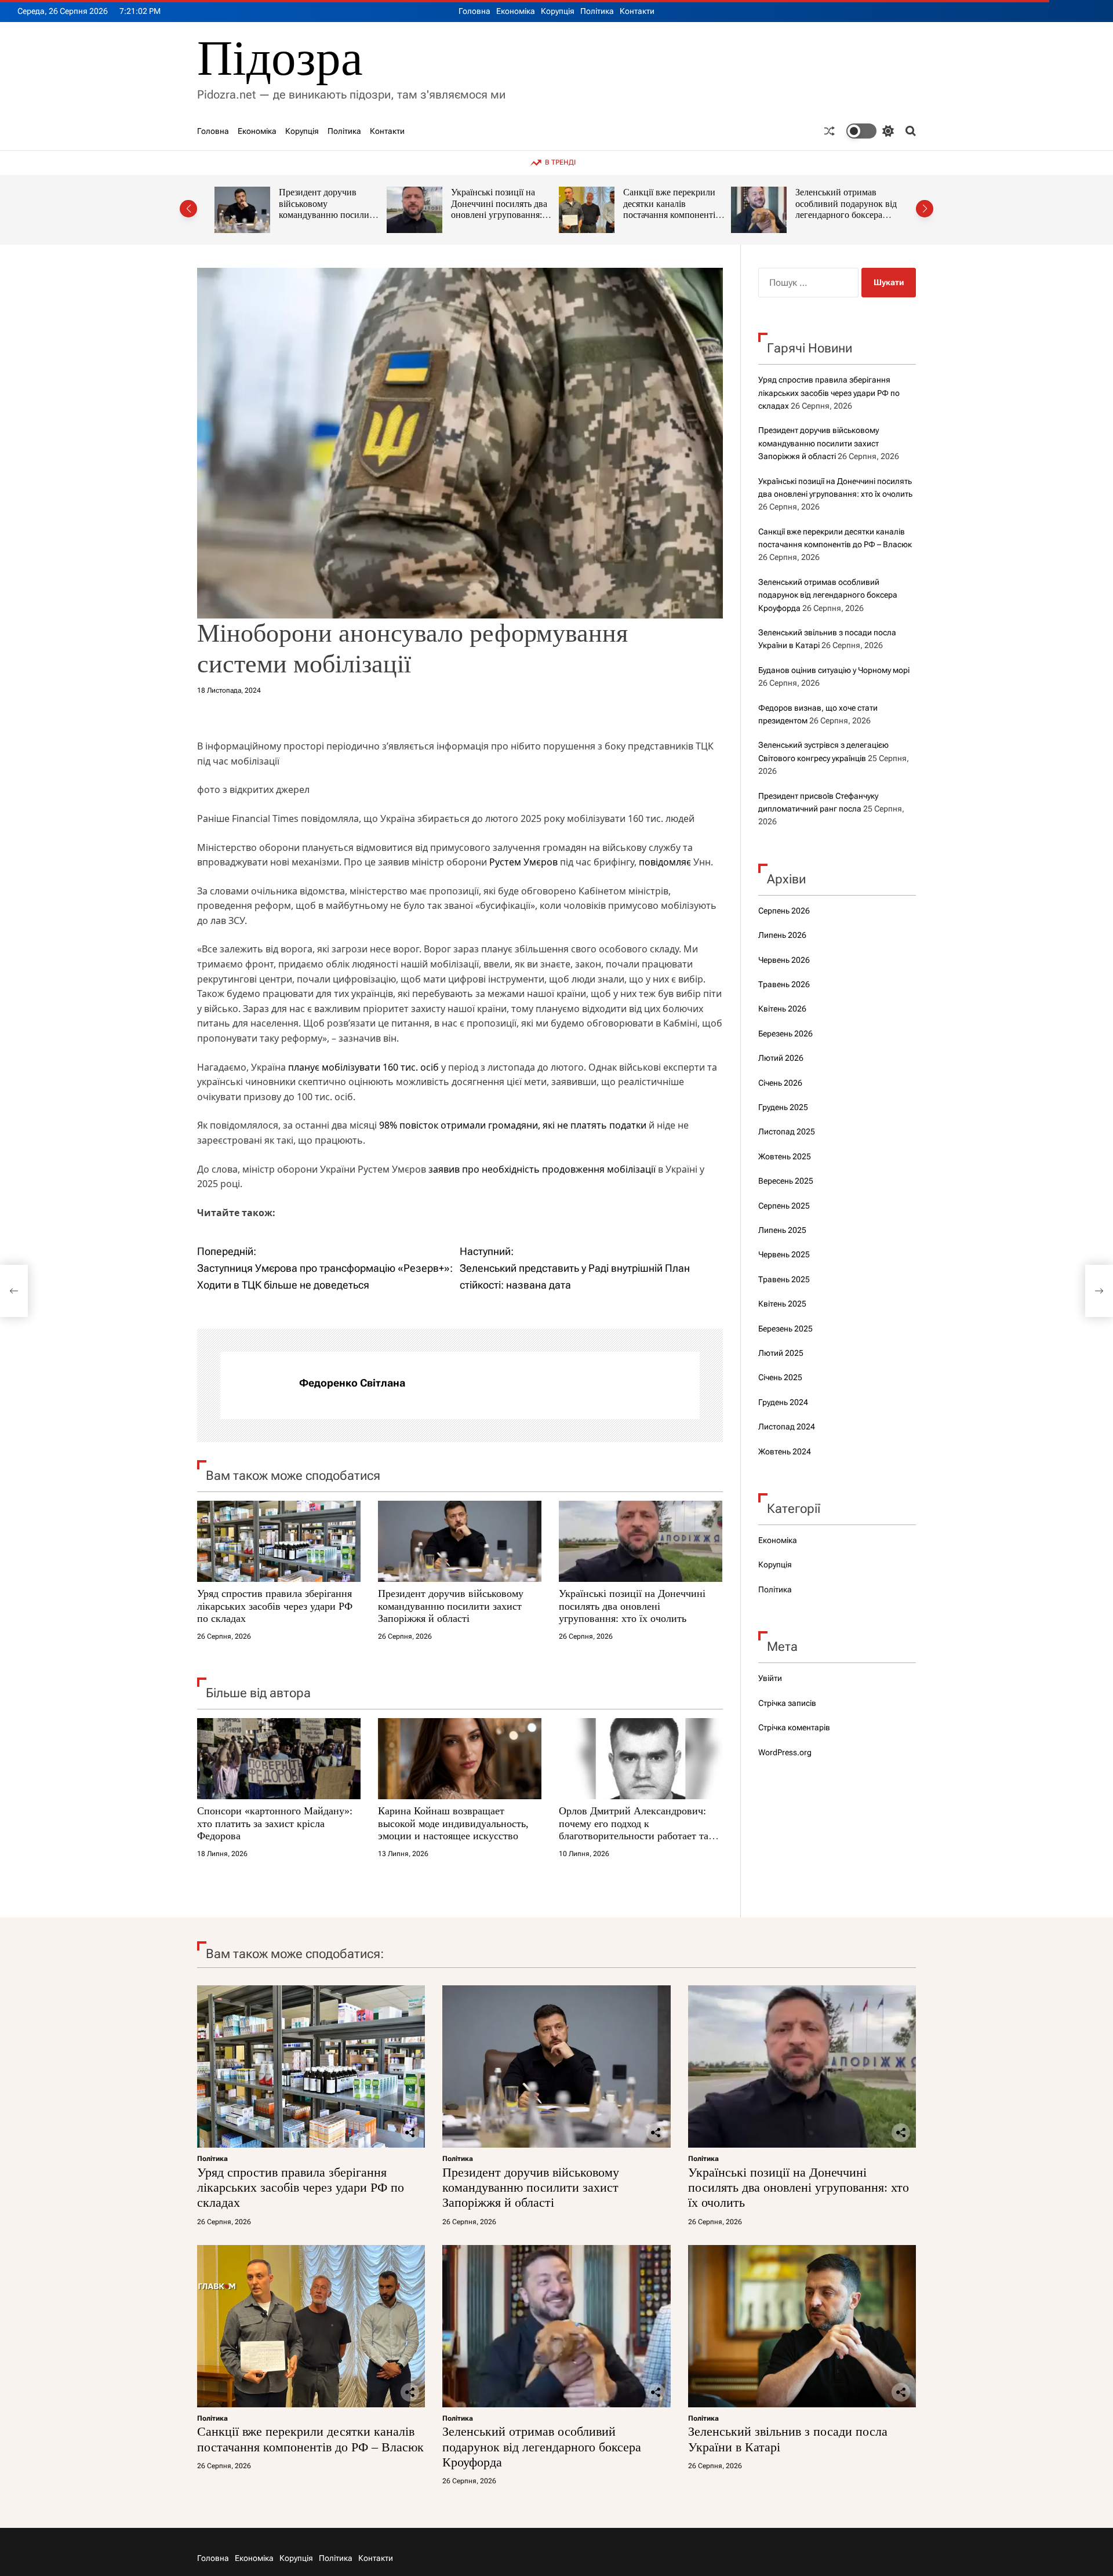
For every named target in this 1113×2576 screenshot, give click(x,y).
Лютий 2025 (781, 1353)
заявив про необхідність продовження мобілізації (542, 1169)
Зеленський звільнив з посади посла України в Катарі (842, 203)
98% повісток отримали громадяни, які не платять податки (513, 1125)
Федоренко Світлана (352, 1383)
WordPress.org (785, 1752)
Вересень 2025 (786, 1181)
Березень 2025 (785, 1329)
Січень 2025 (780, 1377)
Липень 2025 (782, 1230)
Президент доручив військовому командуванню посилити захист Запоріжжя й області (451, 1606)
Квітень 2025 (782, 1304)
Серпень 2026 (784, 911)
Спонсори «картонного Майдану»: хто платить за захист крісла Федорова (275, 1823)
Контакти (637, 11)
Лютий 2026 (781, 1058)
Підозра (280, 58)
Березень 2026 (785, 1034)
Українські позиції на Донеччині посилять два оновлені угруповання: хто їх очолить (327, 209)
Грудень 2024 (783, 1402)
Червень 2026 (784, 960)
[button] (188, 209)
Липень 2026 (782, 935)
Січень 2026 (780, 1083)
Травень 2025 (784, 1279)
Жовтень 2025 (785, 1156)
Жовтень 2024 (785, 1451)
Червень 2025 (784, 1254)
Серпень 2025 (784, 1206)
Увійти (770, 1678)
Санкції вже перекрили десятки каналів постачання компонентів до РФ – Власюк (499, 209)
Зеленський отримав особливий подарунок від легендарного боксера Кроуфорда (674, 209)
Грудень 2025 (783, 1107)
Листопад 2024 (787, 1427)
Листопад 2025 (787, 1131)
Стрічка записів (787, 1703)
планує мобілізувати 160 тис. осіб (363, 1067)
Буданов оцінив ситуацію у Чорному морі (834, 670)
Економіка (516, 11)
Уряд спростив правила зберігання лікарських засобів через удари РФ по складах (275, 1606)
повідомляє (665, 862)
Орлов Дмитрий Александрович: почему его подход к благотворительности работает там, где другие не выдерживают (638, 1830)
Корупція (558, 11)
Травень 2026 (784, 984)
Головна (474, 11)
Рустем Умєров (523, 862)
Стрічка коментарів (794, 1727)
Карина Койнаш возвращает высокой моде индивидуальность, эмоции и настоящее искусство (453, 1823)
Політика (597, 11)
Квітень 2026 (782, 1009)
